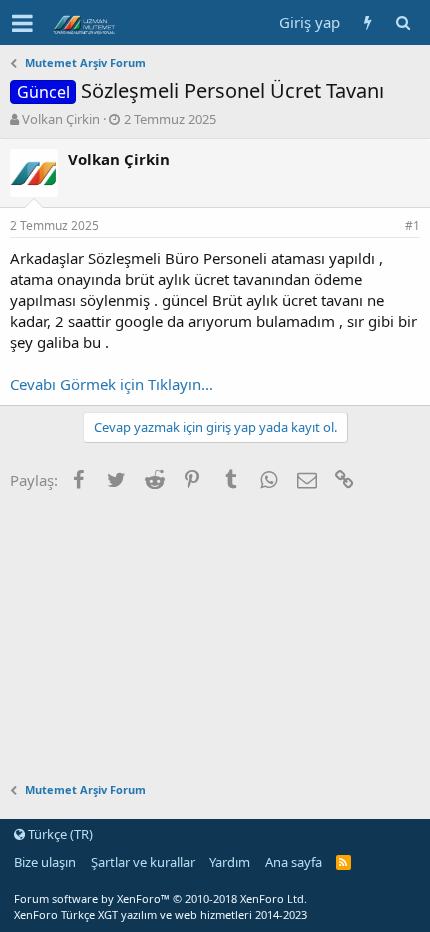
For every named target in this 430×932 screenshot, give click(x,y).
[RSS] (343, 862)
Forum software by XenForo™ (160, 898)
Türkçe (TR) (59, 834)
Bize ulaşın (45, 862)
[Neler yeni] (367, 22)
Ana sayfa (293, 862)
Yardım (229, 862)
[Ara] (402, 22)
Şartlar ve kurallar (143, 862)
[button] (22, 23)
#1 (412, 225)
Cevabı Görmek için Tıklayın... (111, 384)
